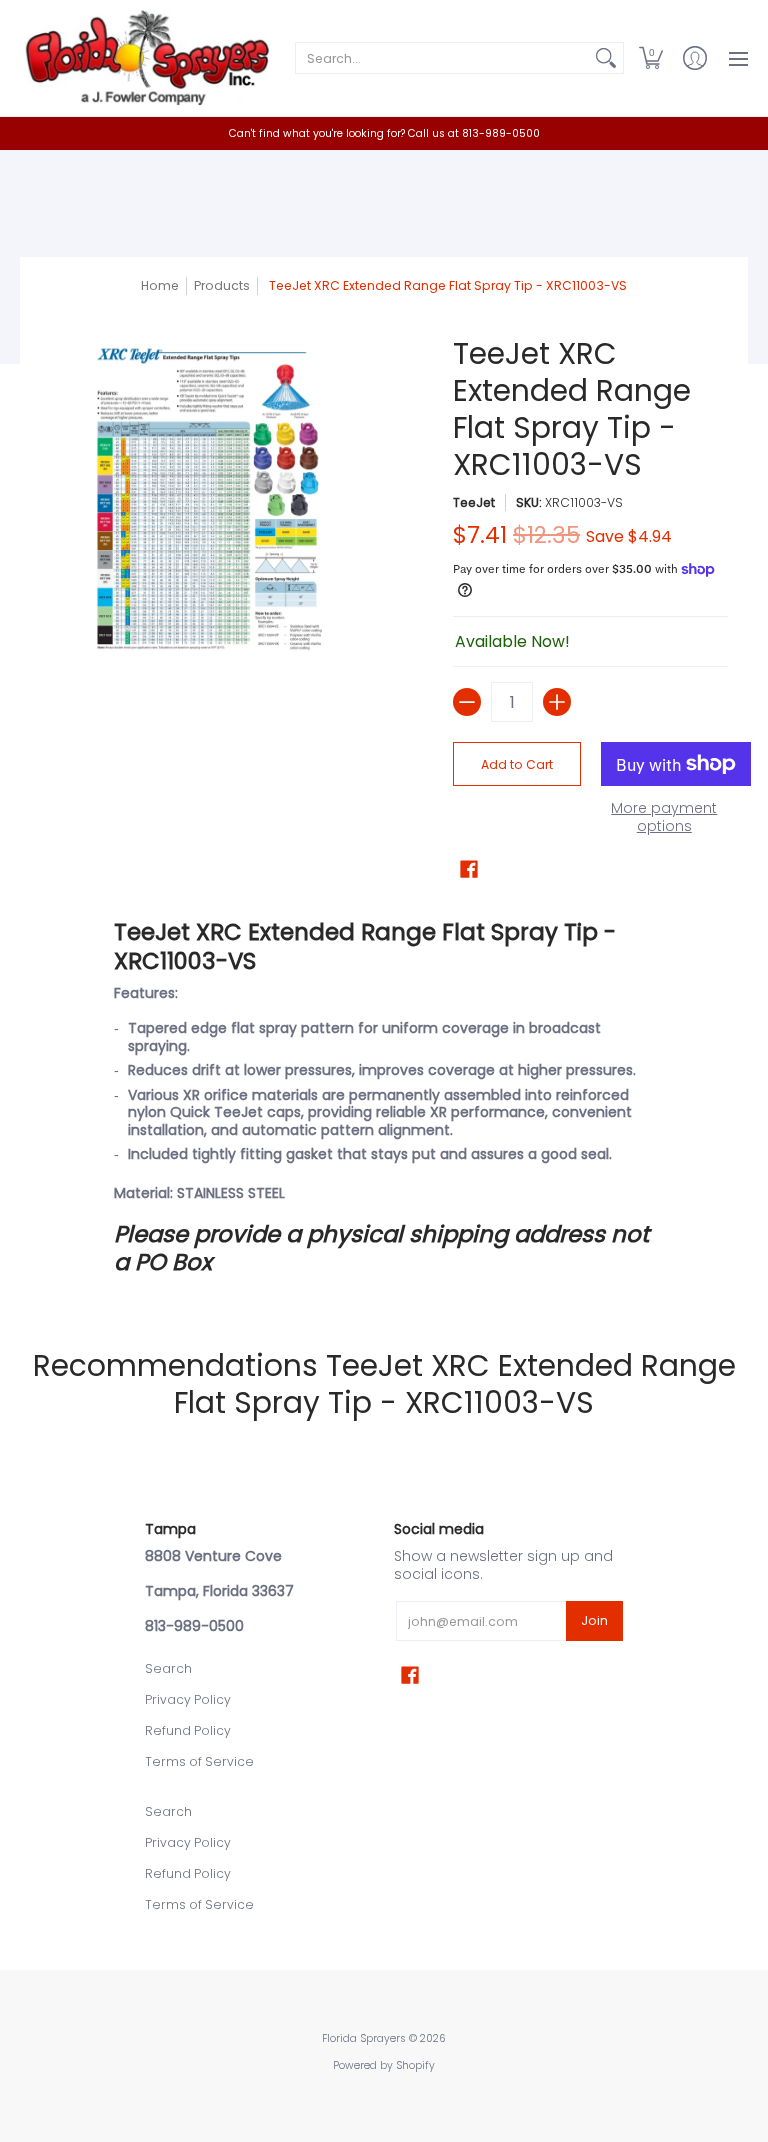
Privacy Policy (188, 1699)
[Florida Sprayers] (145, 58)
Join (594, 1620)
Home (160, 285)
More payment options (664, 817)
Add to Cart (517, 764)
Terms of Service (199, 1761)
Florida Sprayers (364, 2038)
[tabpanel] (384, 1097)
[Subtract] (467, 702)
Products (222, 285)
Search (168, 1668)
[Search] (606, 58)
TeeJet (474, 502)
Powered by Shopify (384, 2065)
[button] (651, 58)
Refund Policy (188, 1730)
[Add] (557, 702)
